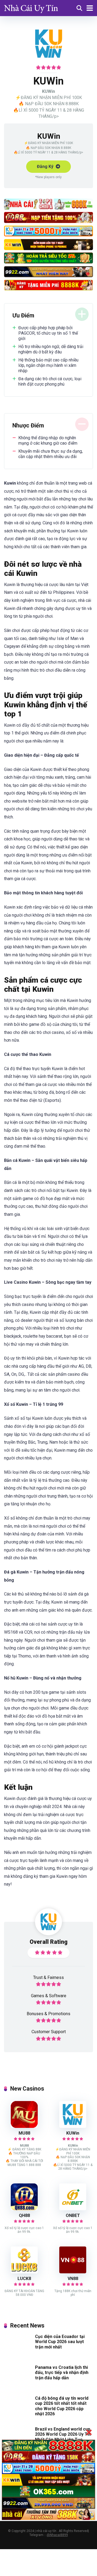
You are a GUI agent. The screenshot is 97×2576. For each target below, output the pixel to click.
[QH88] (24, 2209)
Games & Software (49, 1996)
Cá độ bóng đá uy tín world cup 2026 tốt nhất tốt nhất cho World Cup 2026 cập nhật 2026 (62, 2406)
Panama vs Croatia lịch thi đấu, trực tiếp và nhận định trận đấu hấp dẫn (62, 2372)
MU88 (24, 2133)
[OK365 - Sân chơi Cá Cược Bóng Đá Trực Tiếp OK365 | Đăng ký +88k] (31, 7)
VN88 (73, 2279)
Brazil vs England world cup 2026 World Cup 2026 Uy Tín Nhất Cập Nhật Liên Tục (63, 2434)
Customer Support (49, 2032)
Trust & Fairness (48, 1977)
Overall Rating (49, 1942)
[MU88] (24, 2126)
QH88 (24, 2215)
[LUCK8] (24, 2272)
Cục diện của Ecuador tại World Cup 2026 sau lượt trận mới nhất (60, 2342)
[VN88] (73, 2272)
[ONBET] (73, 2209)
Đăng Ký (46, 167)
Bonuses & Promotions (48, 2014)
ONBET (73, 2215)
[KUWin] (73, 2126)
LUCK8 (24, 2279)
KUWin (73, 2133)
